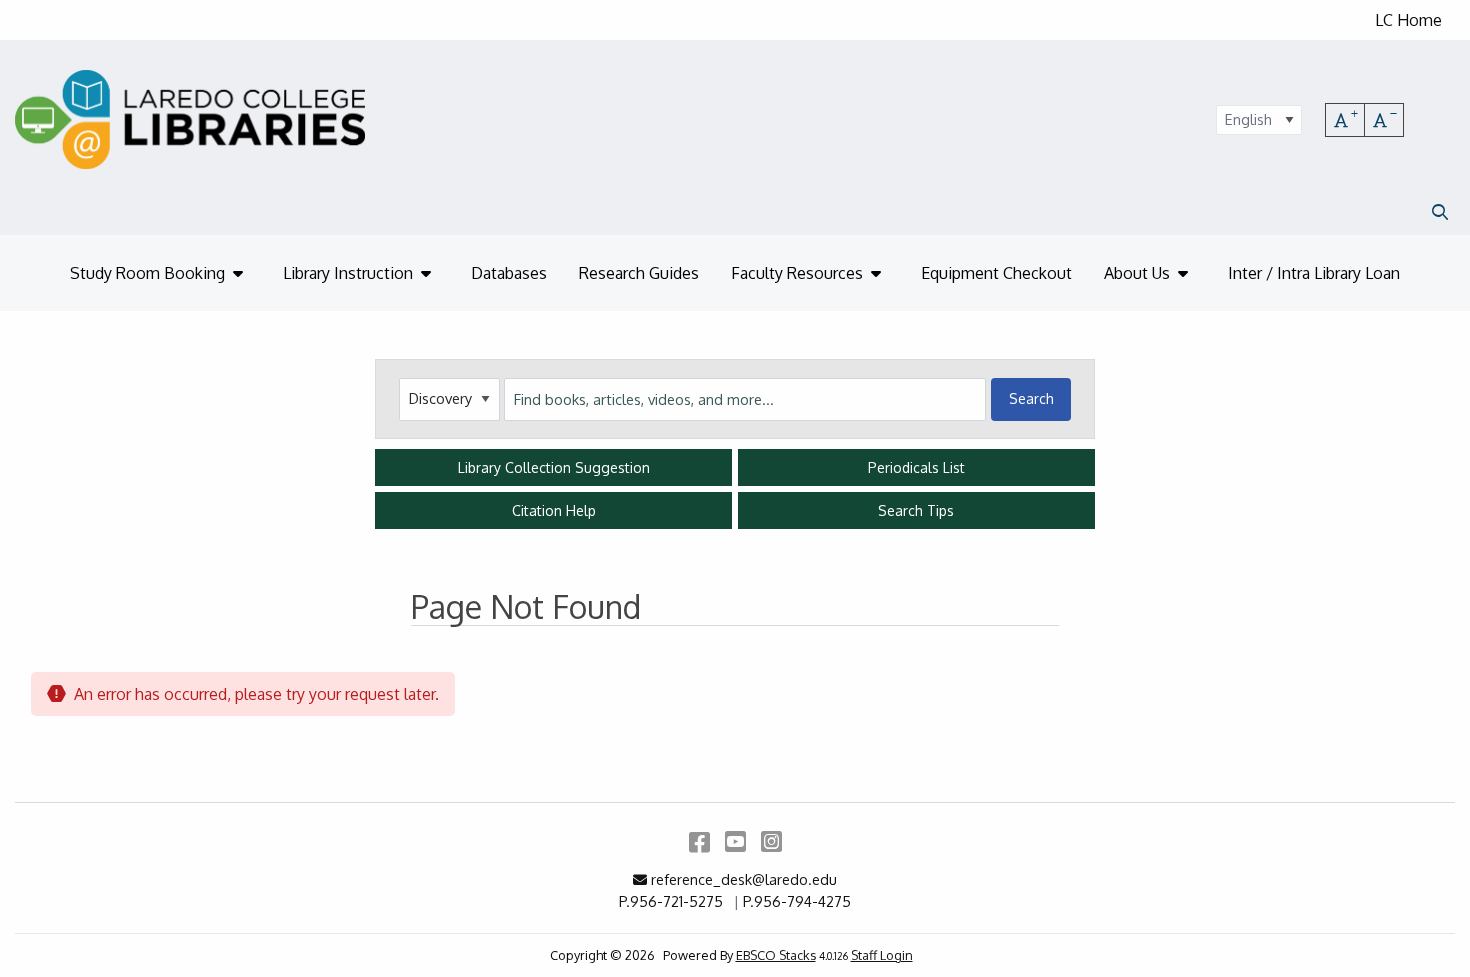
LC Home (1408, 20)
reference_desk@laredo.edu (743, 879)
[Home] (190, 119)
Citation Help (554, 510)
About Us (1137, 273)
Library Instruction (348, 273)
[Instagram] (771, 840)
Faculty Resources (797, 273)
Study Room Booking (147, 273)
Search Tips (916, 510)
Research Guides (639, 273)
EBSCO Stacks (776, 955)
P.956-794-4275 (797, 901)
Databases (509, 273)
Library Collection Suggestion (554, 467)
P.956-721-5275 (671, 901)
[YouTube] (735, 840)
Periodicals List (916, 467)
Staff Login (882, 955)
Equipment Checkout (996, 273)
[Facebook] (699, 840)
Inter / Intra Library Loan (1314, 273)
